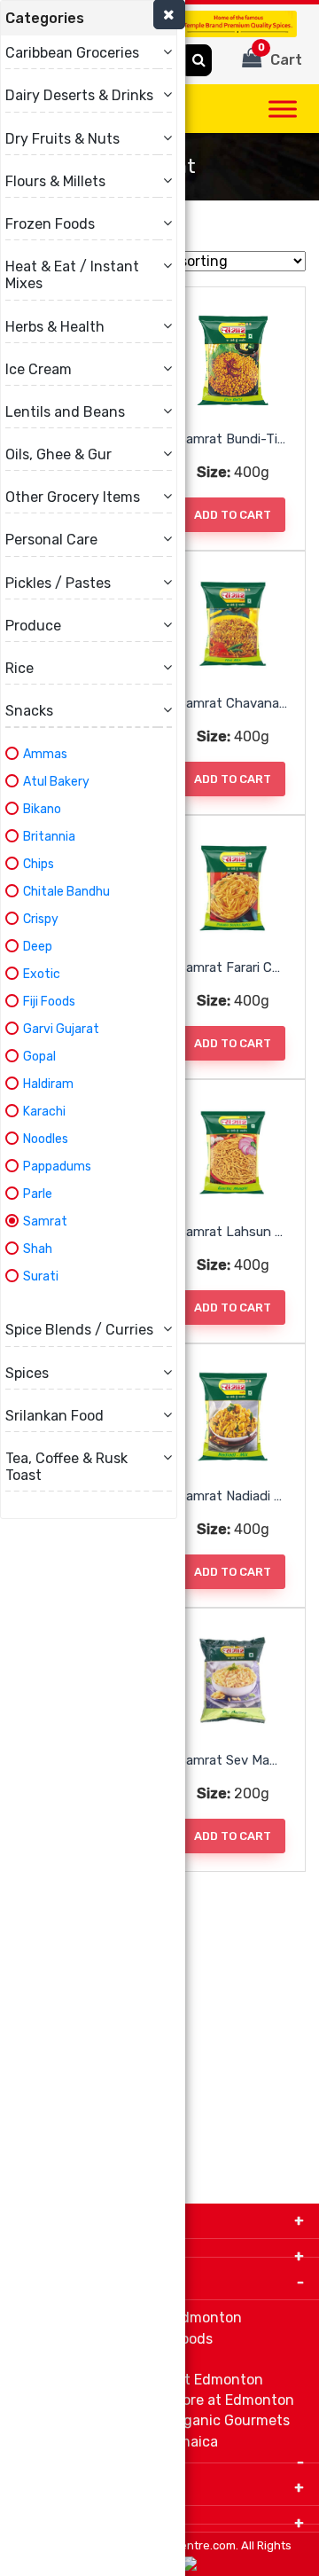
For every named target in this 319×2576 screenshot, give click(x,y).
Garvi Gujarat (61, 1029)
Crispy (41, 919)
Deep (38, 947)
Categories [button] (45, 18)
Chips (39, 864)
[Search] (199, 60)
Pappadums (57, 1167)
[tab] (89, 18)
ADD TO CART (233, 515)
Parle (38, 1194)
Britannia (49, 837)
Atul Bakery (56, 782)
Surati (41, 1276)
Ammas (45, 754)
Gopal (39, 1057)
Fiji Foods (49, 1002)
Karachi (44, 1112)
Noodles (46, 1139)
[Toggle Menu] (283, 109)
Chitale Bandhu (66, 892)
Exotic (42, 974)
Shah (38, 1249)
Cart (280, 55)
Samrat (45, 1221)
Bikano (42, 809)
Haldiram (48, 1084)
